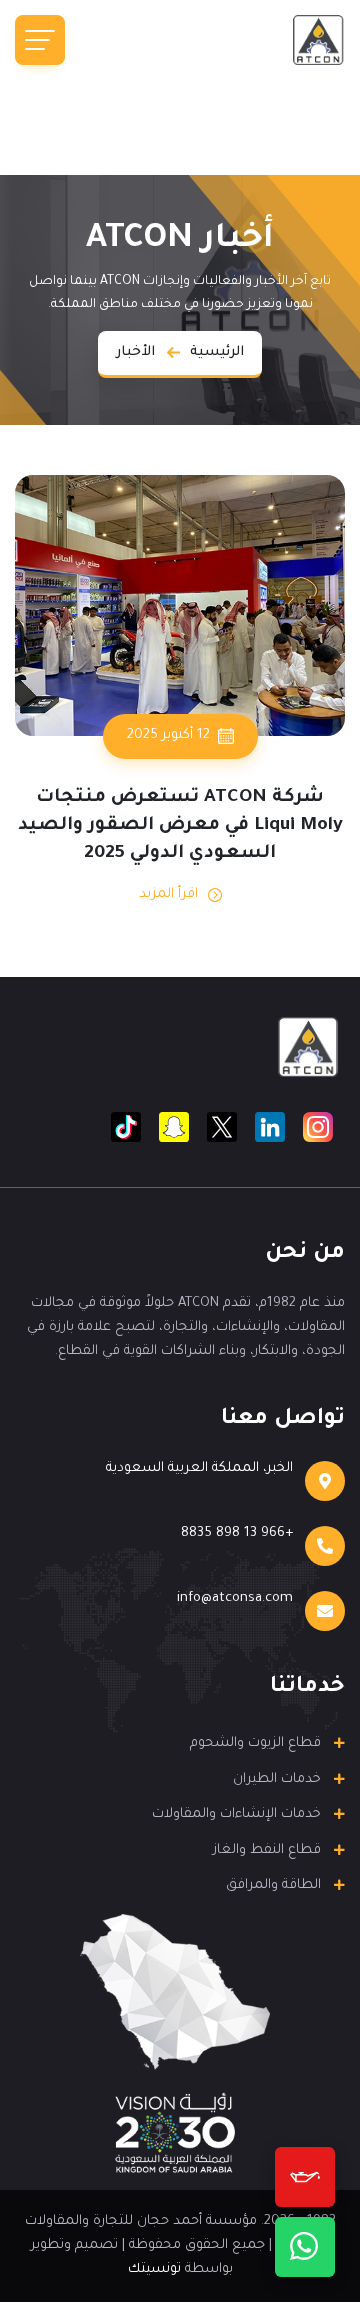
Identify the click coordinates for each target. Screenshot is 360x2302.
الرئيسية (217, 352)
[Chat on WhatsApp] (305, 2247)
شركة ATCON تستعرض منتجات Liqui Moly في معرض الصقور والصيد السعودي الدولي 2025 (180, 826)
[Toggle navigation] (40, 40)
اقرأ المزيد (168, 894)
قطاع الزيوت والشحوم (255, 1743)
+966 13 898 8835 (237, 1533)
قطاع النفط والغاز (267, 1850)
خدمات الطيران (277, 1779)
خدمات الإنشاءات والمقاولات (236, 1814)
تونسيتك (154, 2269)
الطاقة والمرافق (273, 1885)
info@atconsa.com (235, 1598)
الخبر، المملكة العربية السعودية (199, 1468)
